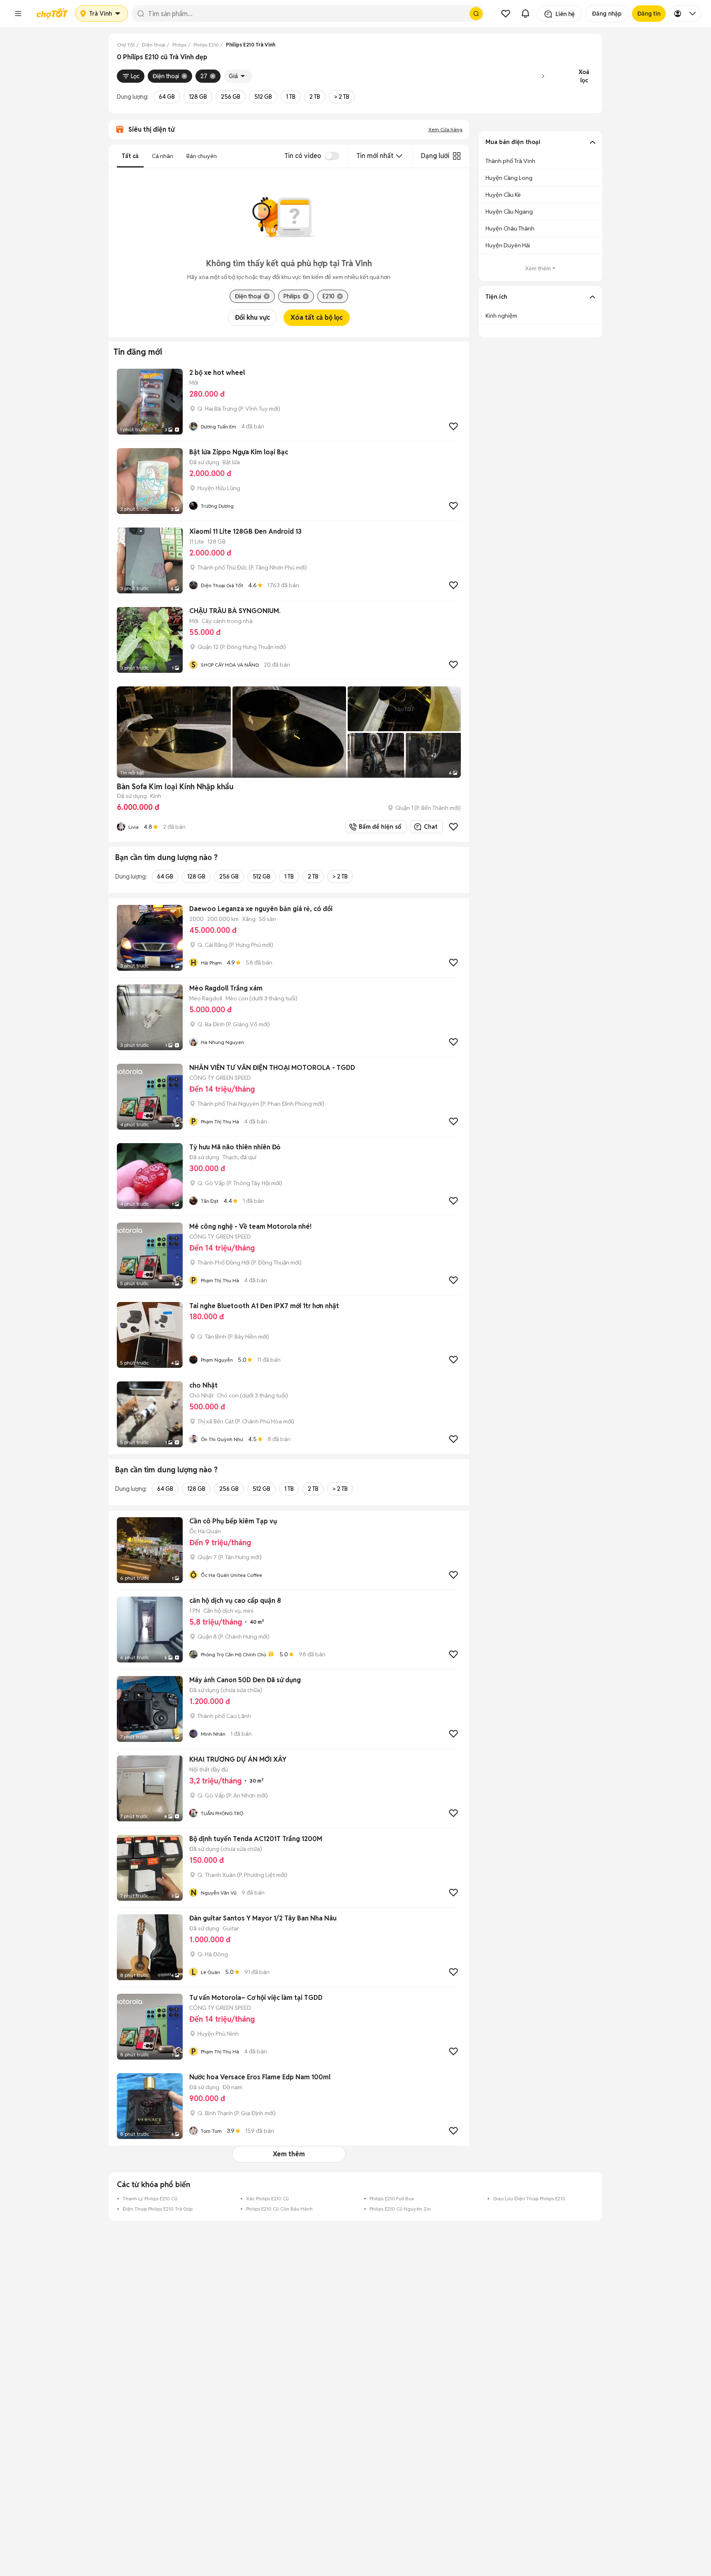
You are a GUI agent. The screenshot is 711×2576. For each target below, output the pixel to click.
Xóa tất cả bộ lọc (317, 317)
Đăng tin (649, 14)
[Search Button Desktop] (476, 14)
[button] (18, 14)
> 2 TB (342, 97)
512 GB (263, 97)
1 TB (291, 97)
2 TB (315, 97)
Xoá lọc (584, 76)
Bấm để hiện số (378, 827)
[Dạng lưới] (457, 156)
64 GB (167, 97)
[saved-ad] (506, 14)
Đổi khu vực (252, 317)
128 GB (198, 97)
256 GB (231, 97)
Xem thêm (289, 2154)
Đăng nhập (607, 14)
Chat (431, 827)
